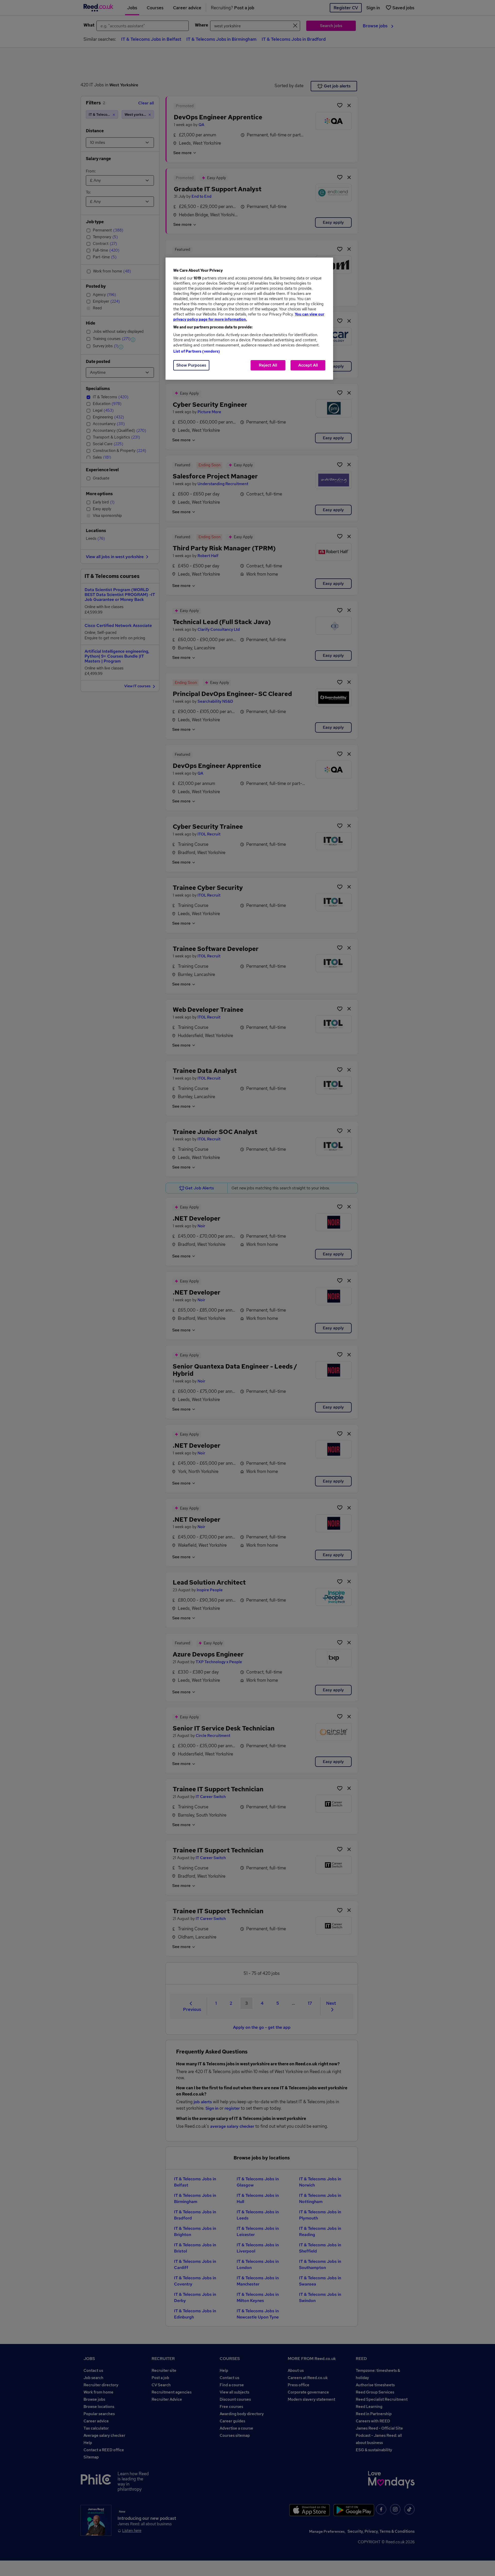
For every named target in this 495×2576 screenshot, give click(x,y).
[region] (249, 319)
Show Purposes (191, 365)
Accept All (308, 365)
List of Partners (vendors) (197, 351)
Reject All (268, 365)
